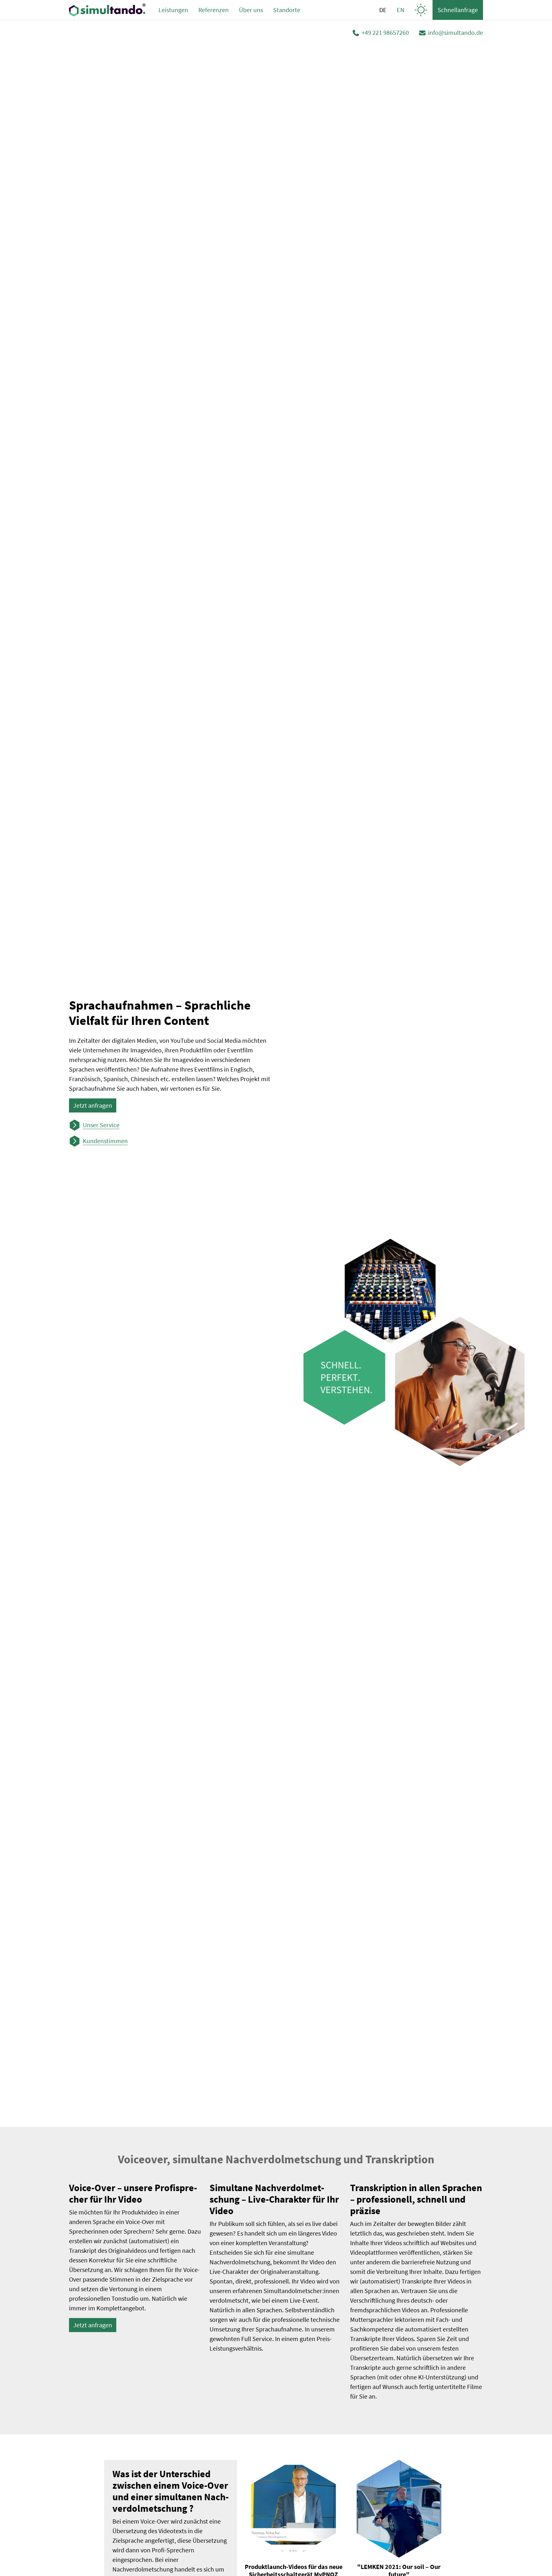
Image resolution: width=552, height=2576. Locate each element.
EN (401, 10)
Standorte (287, 10)
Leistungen (173, 10)
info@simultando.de (456, 32)
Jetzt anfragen (93, 1105)
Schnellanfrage (458, 10)
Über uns (251, 10)
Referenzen (214, 10)
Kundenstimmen (105, 1141)
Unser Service (101, 1125)
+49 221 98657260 (385, 32)
